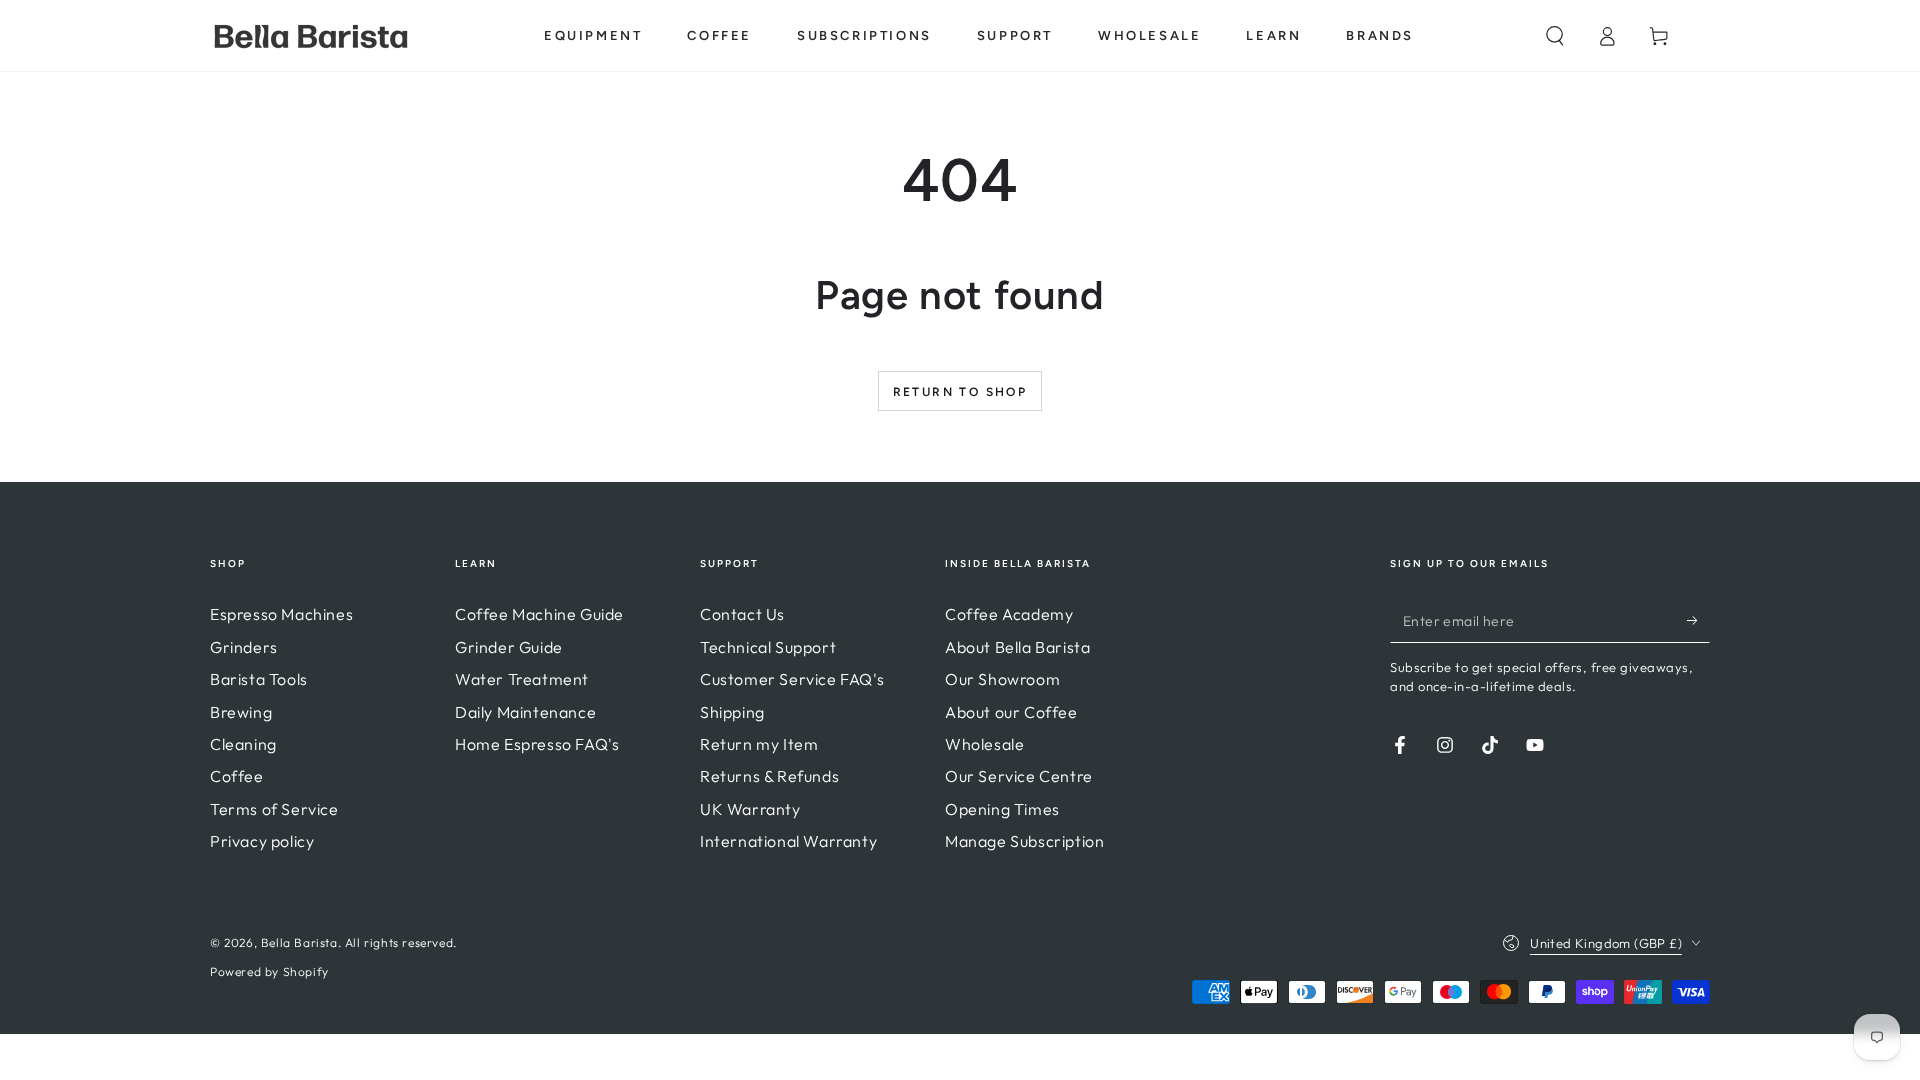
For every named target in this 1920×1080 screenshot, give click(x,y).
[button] (1555, 36)
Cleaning (243, 744)
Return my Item (759, 744)
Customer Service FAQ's (792, 679)
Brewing (241, 712)
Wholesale (984, 744)
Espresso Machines (281, 614)
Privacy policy (262, 841)
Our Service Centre (1019, 776)
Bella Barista (299, 942)
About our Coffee (1011, 712)
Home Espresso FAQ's (537, 744)
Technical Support (768, 647)
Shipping (732, 712)
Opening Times (1002, 809)
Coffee (237, 776)
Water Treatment (522, 679)
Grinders (244, 647)
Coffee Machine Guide (539, 614)
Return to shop (960, 392)
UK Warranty (750, 809)
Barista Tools (259, 679)
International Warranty (788, 841)
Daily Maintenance (525, 712)
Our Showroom (1002, 679)
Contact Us (742, 614)
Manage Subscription (1024, 841)
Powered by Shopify (269, 971)
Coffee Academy (1009, 614)
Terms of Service (274, 809)
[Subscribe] (1698, 620)
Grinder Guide (509, 647)
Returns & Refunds (769, 776)
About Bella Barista (1017, 647)
